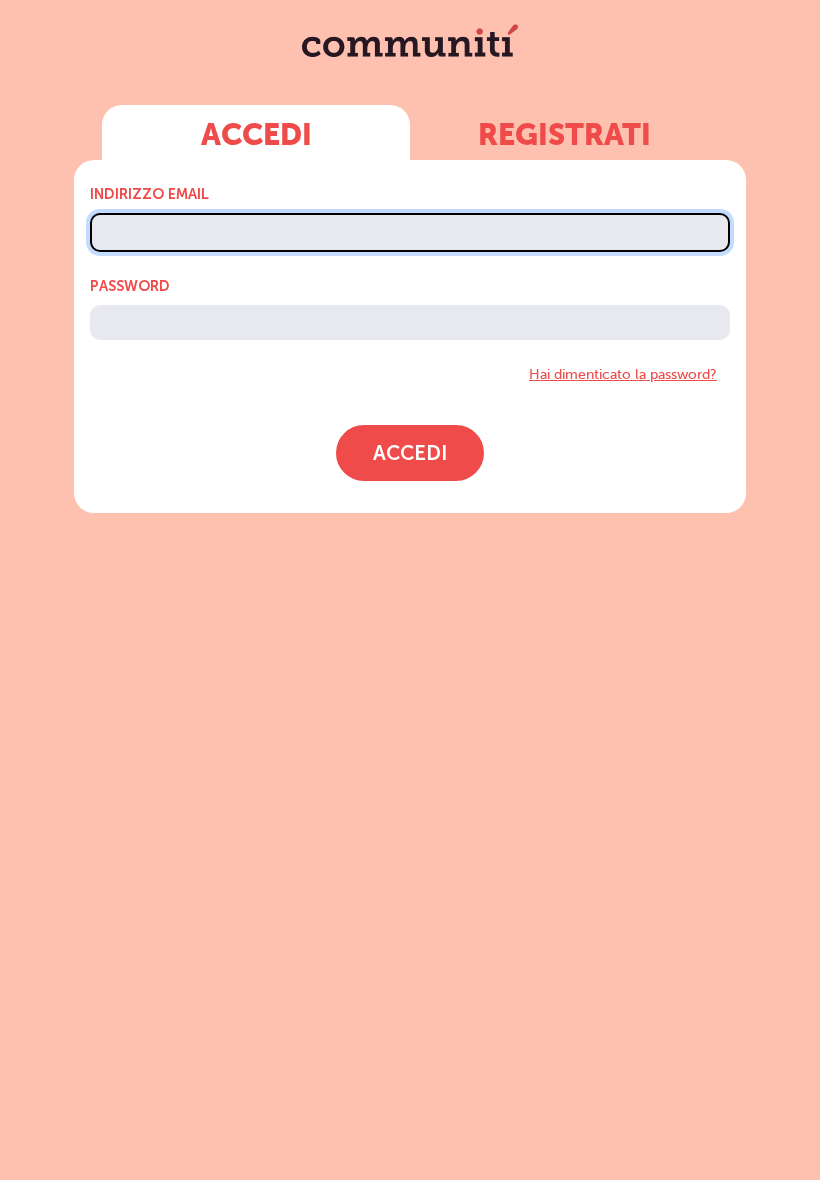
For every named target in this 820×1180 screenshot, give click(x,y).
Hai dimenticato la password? (623, 374)
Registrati (564, 137)
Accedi (256, 137)
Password (130, 286)
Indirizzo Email (149, 194)
